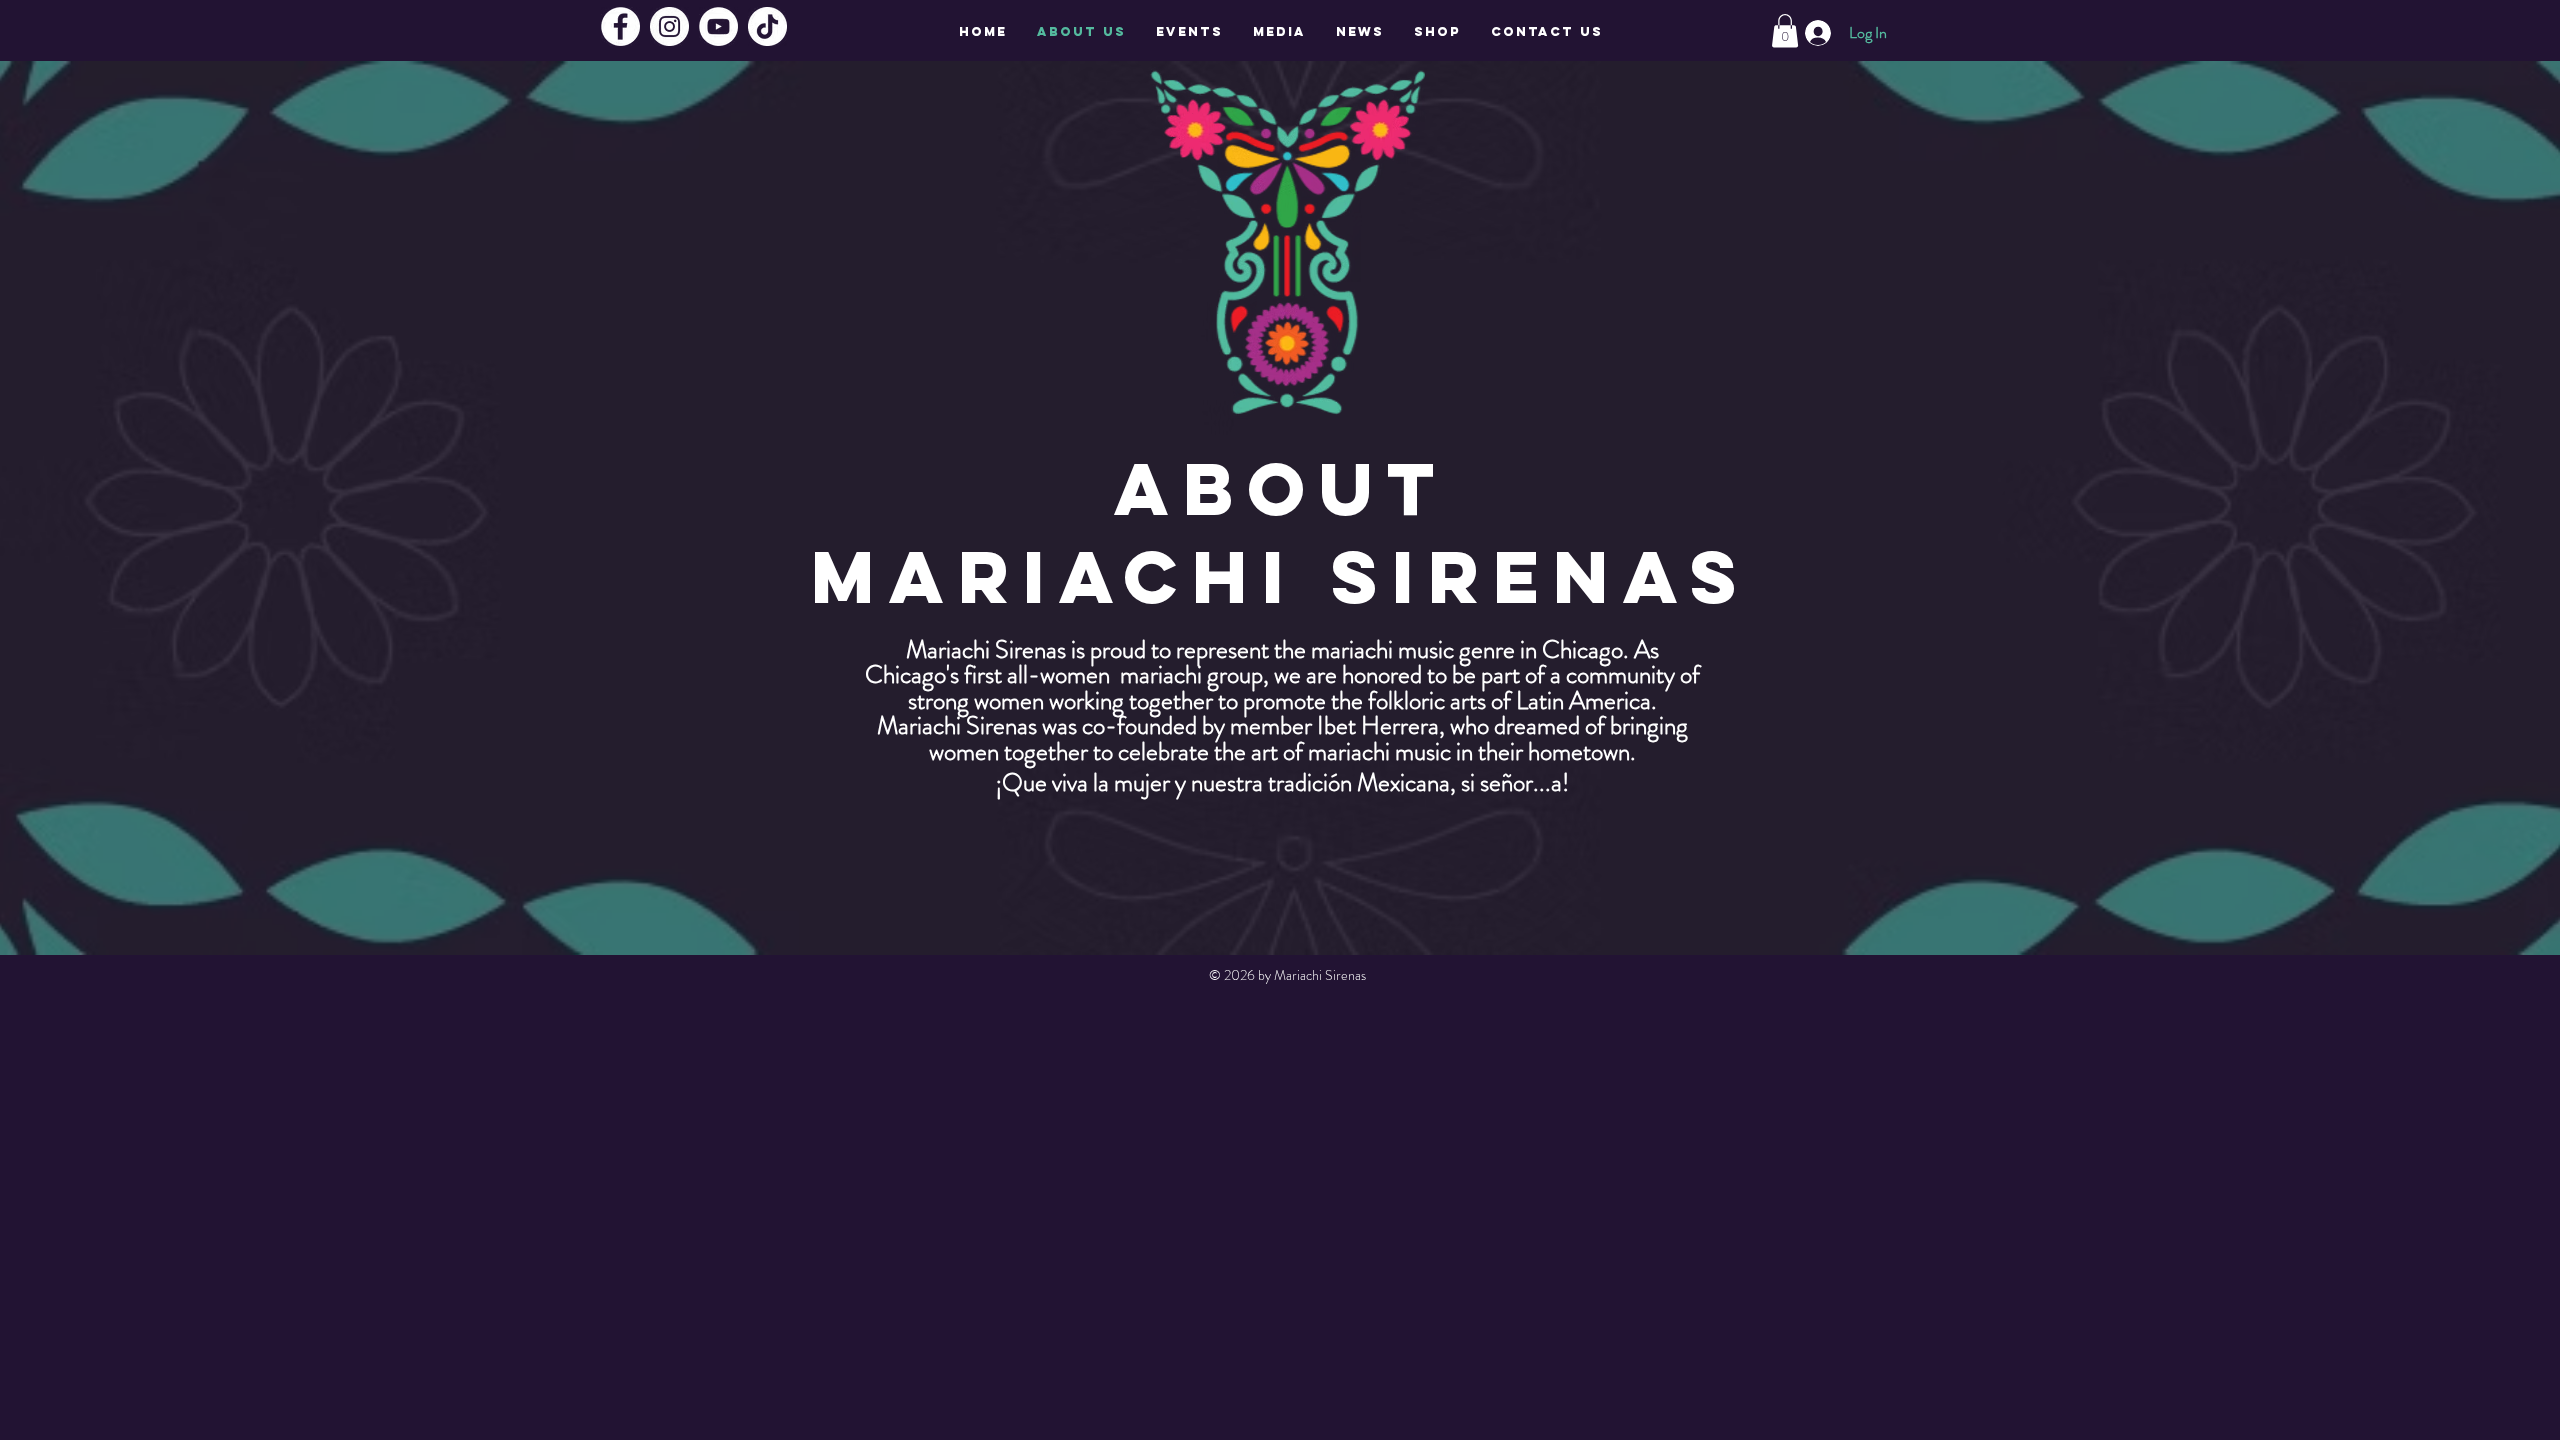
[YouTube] (718, 26)
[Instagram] (669, 26)
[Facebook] (620, 26)
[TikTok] (767, 26)
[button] (1785, 30)
